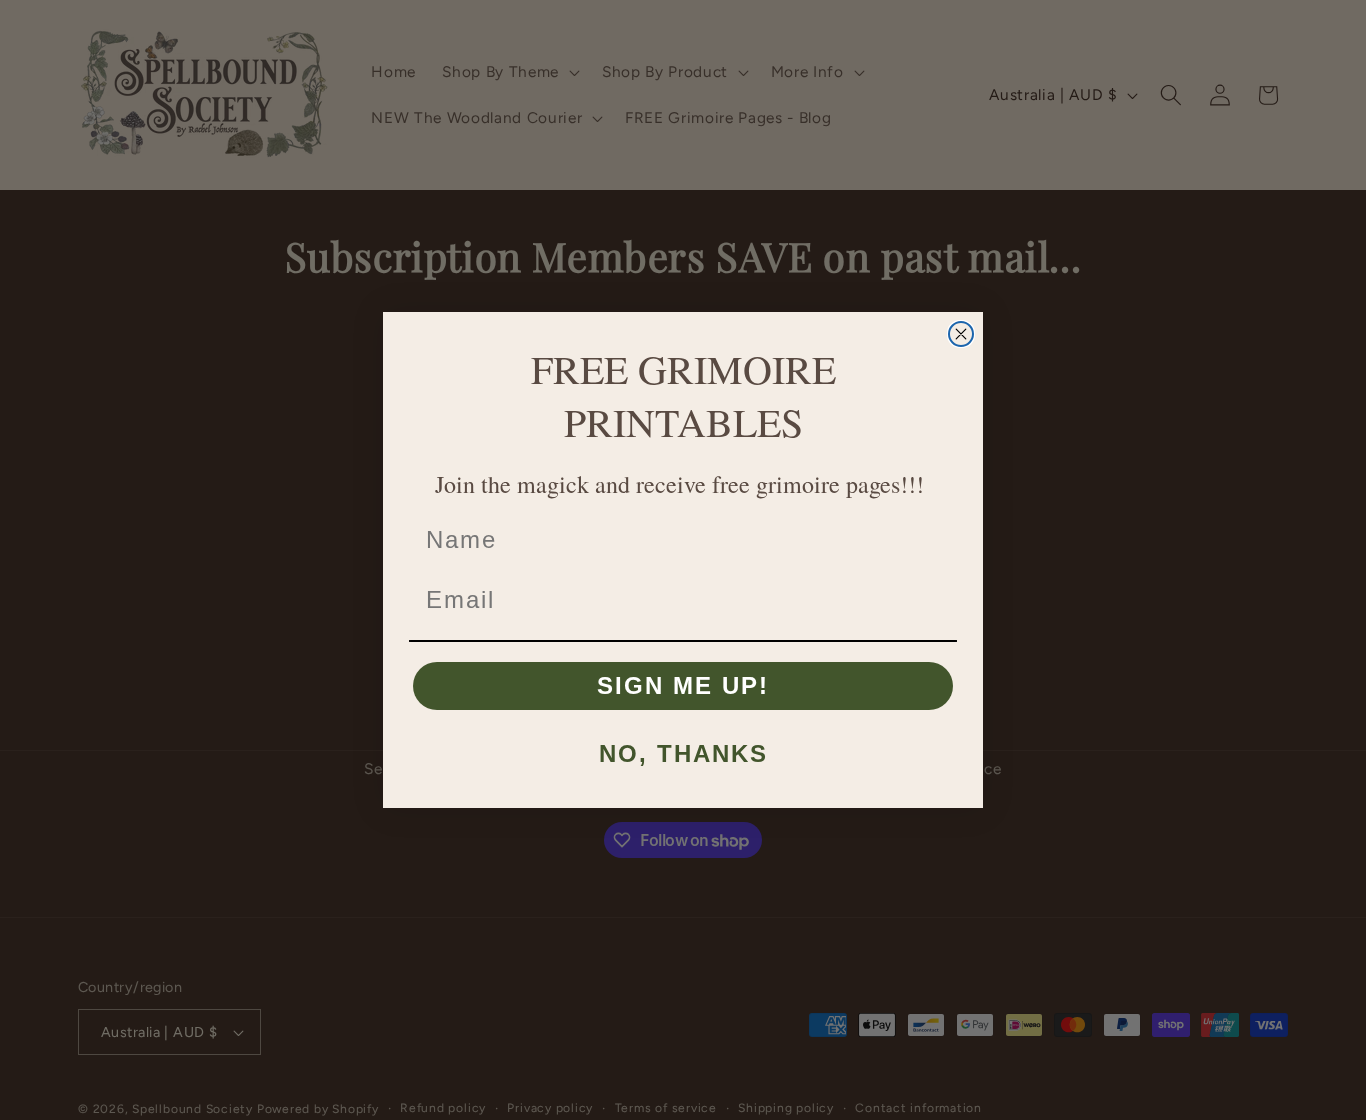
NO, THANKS (683, 753)
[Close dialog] (961, 334)
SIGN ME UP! (683, 685)
